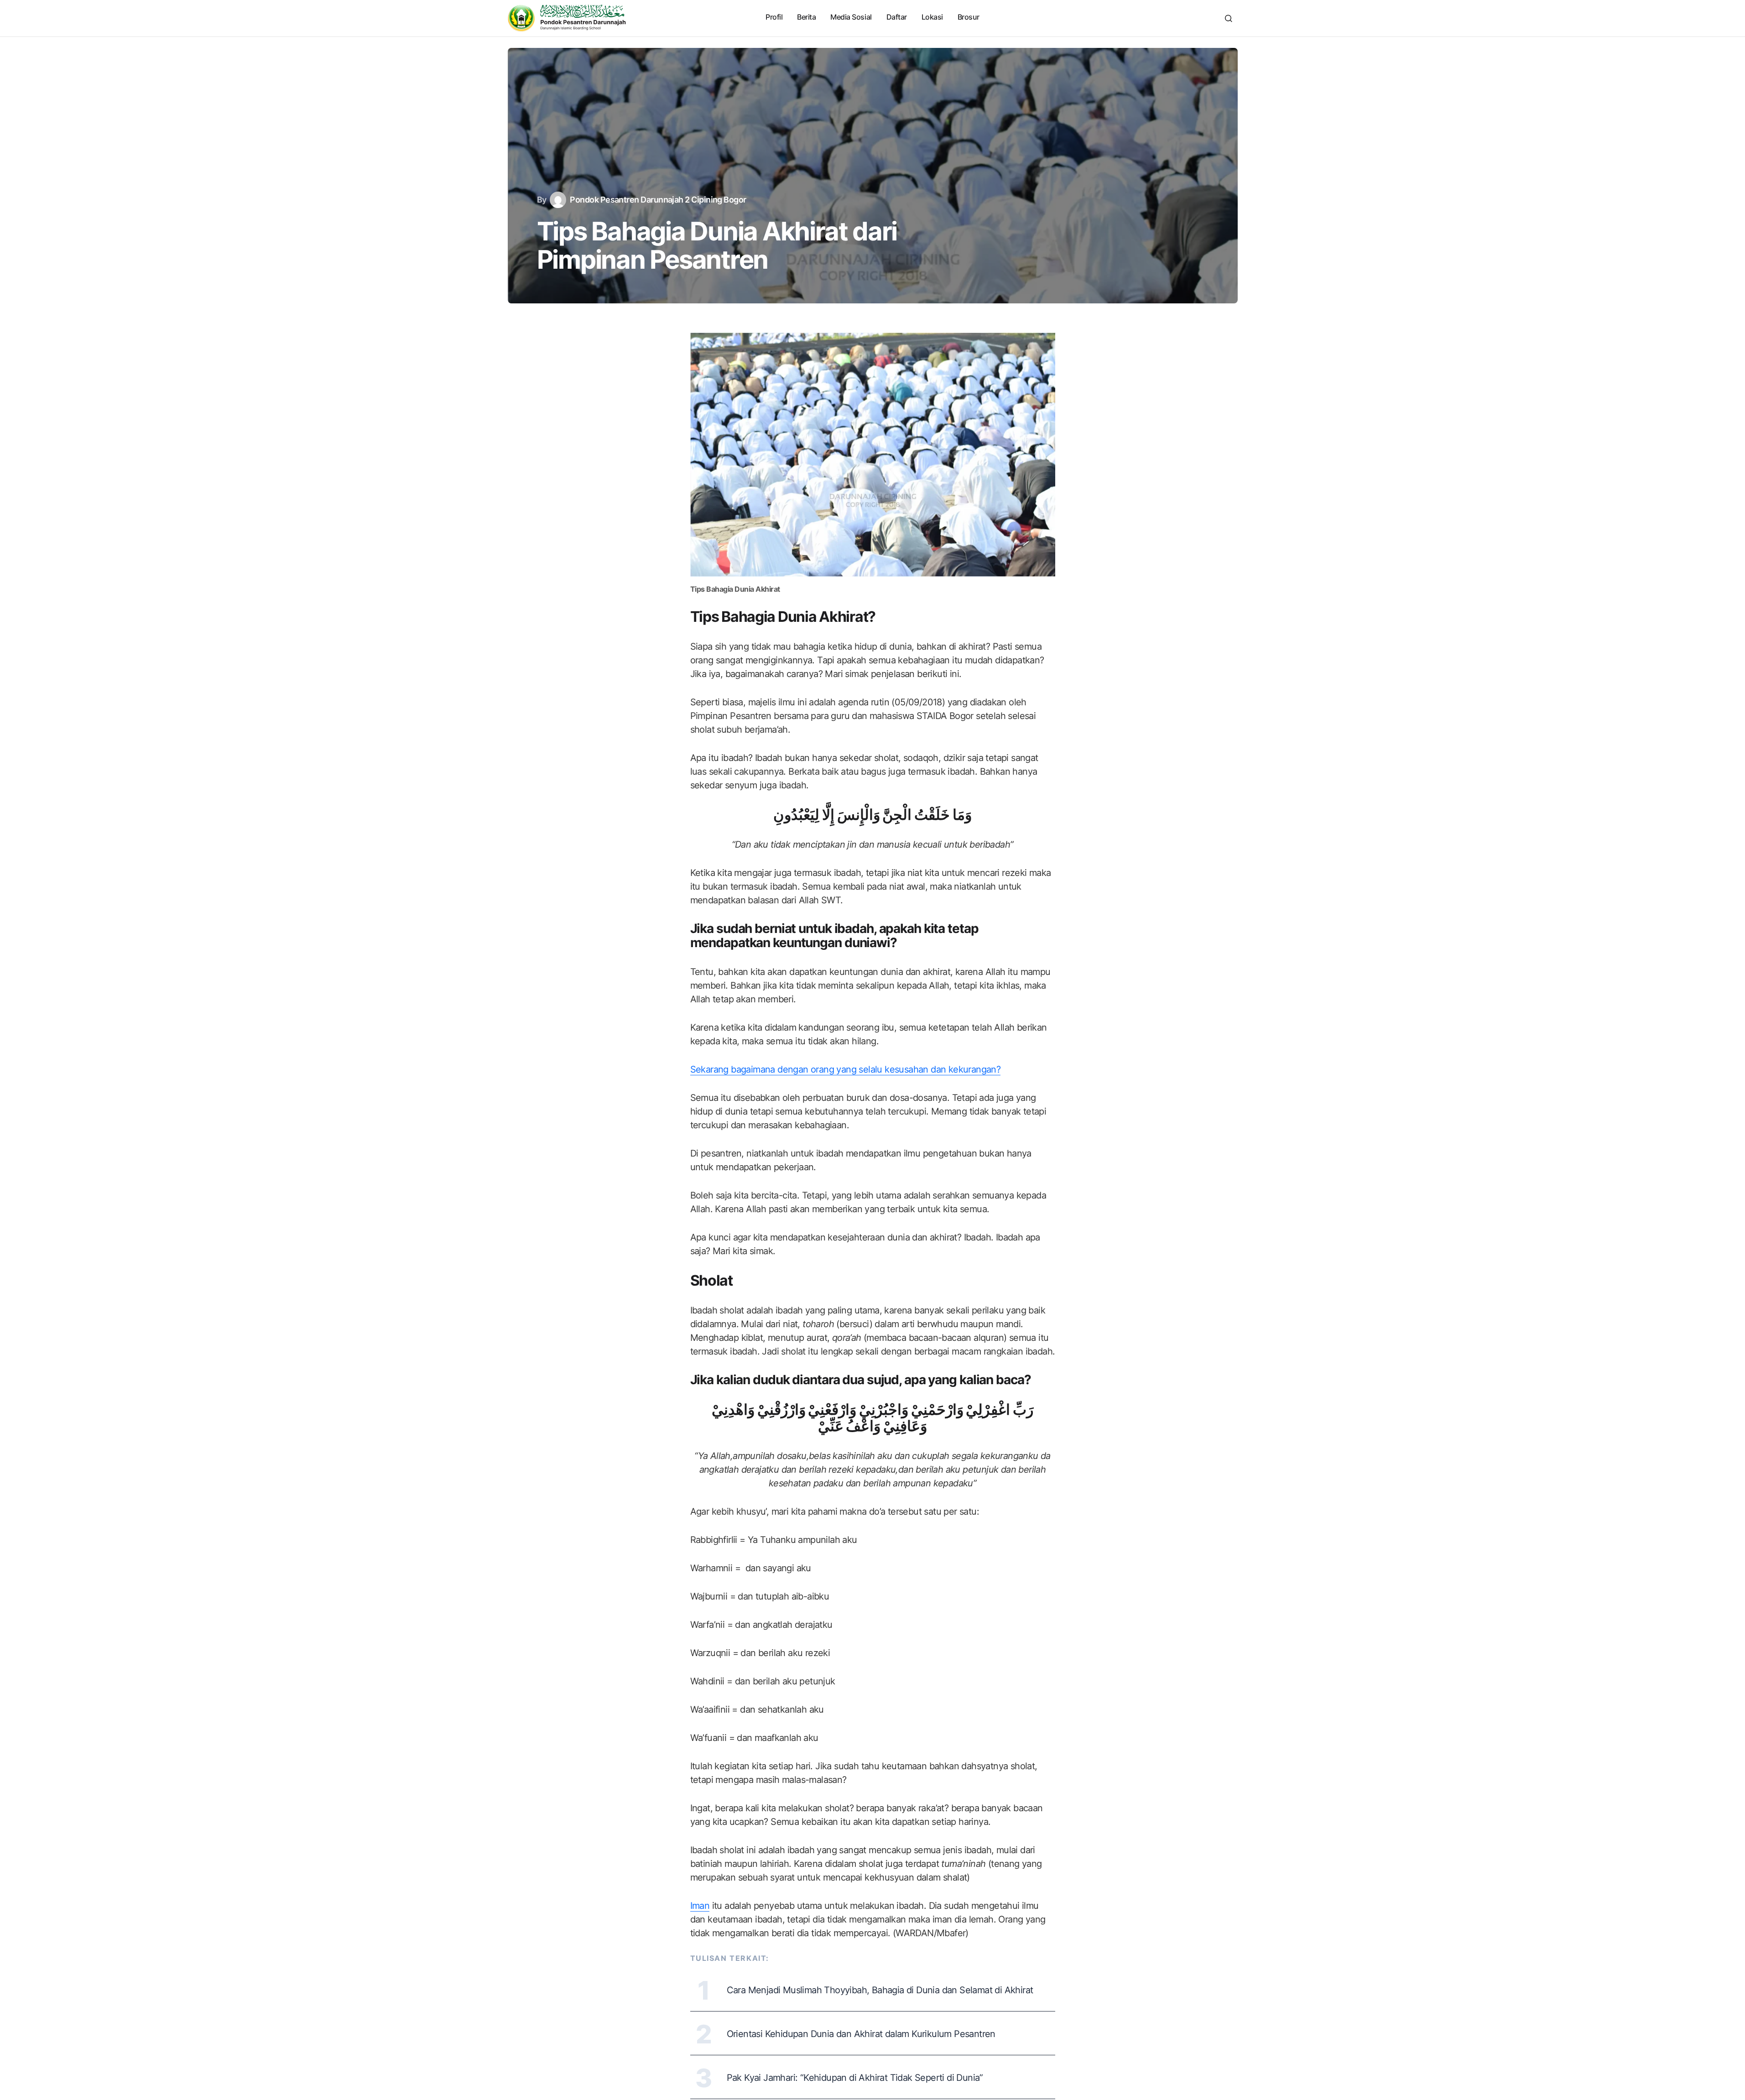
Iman (700, 1906)
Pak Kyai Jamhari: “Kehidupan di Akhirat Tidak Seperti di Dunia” (855, 2078)
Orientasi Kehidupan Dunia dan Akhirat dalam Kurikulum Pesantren (861, 2034)
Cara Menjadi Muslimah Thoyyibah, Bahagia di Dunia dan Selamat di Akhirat (880, 1990)
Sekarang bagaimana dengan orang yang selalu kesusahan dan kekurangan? (846, 1069)
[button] (1229, 18)
